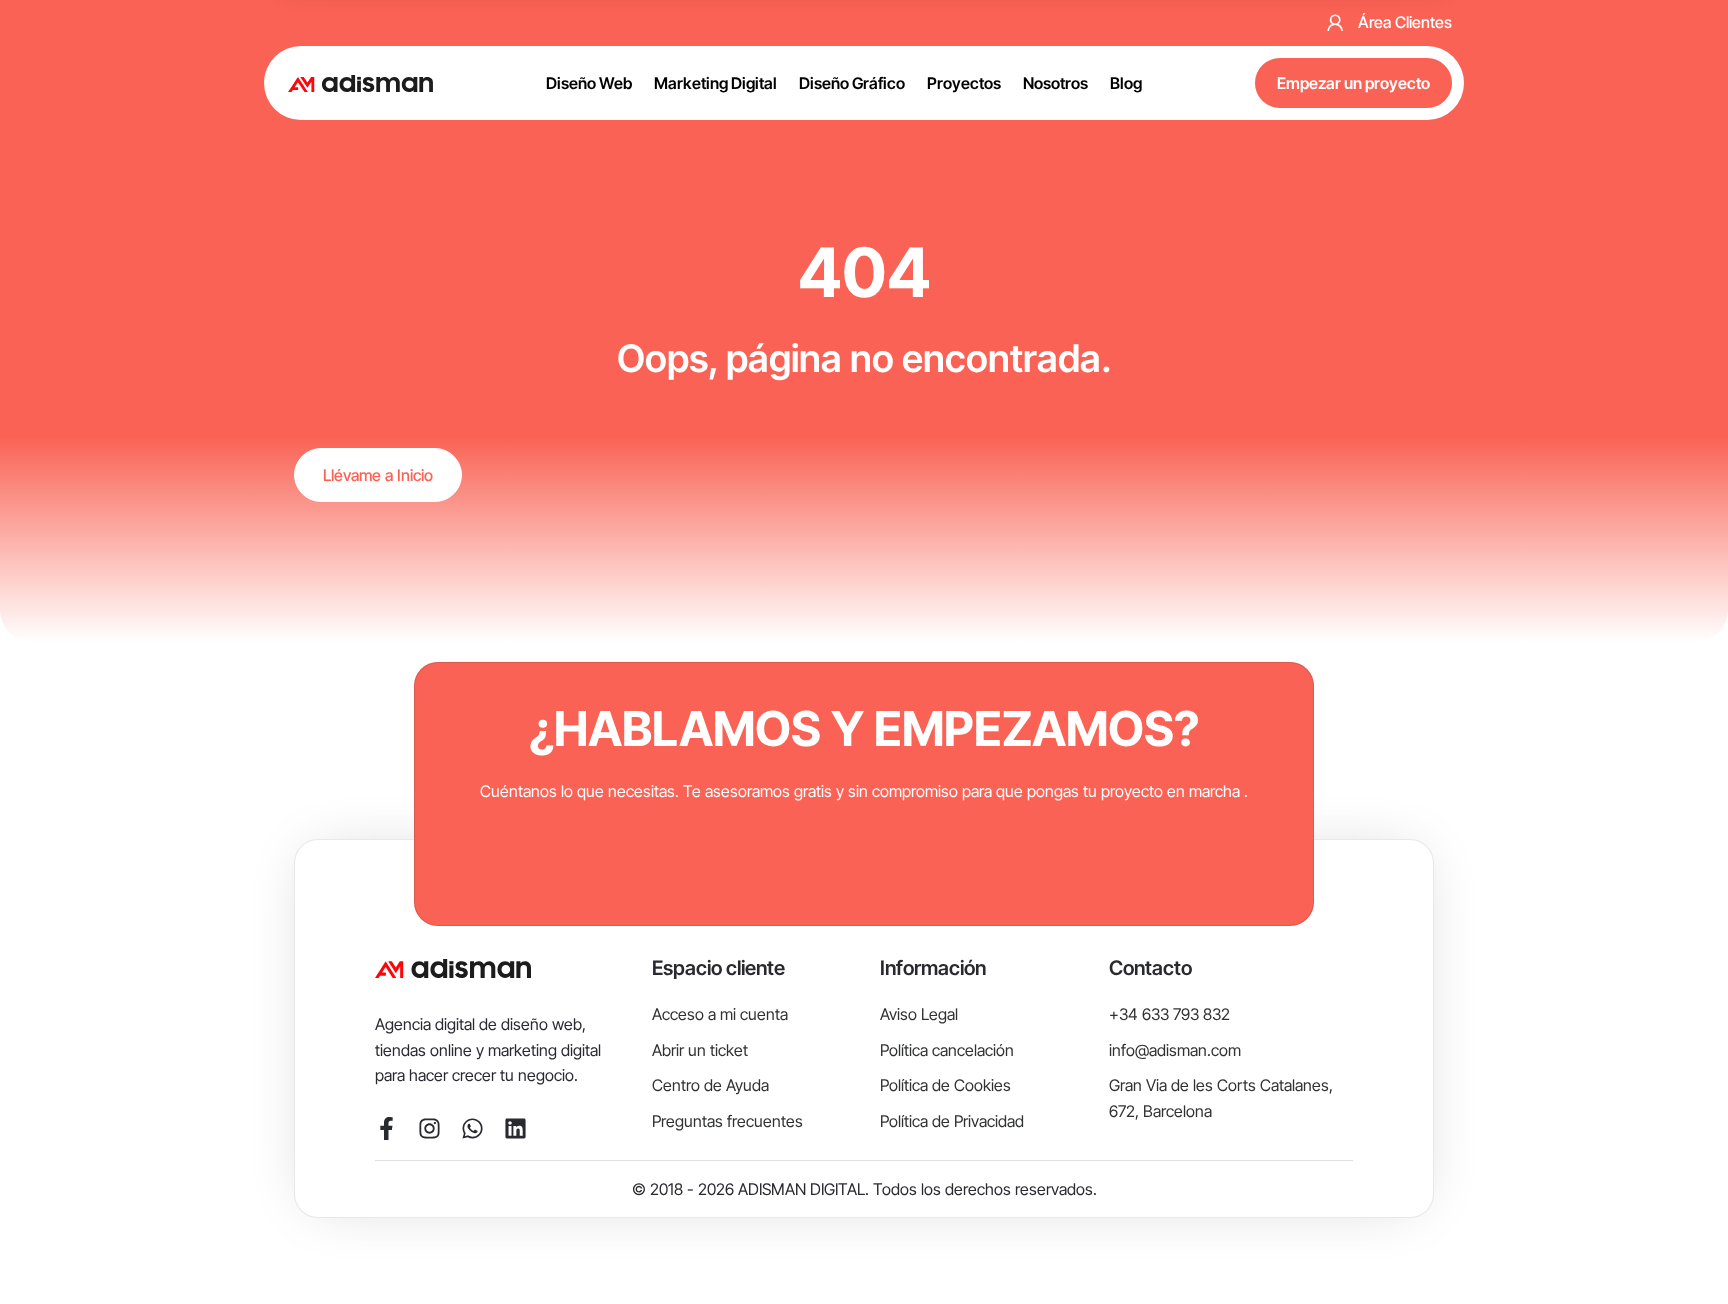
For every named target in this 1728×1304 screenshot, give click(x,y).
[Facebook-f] (386, 1128)
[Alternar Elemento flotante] (1672, 1251)
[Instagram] (429, 1128)
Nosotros (1055, 83)
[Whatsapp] (472, 1128)
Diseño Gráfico (852, 83)
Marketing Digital (715, 83)
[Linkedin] (515, 1128)
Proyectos (964, 83)
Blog (1126, 83)
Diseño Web (589, 83)
